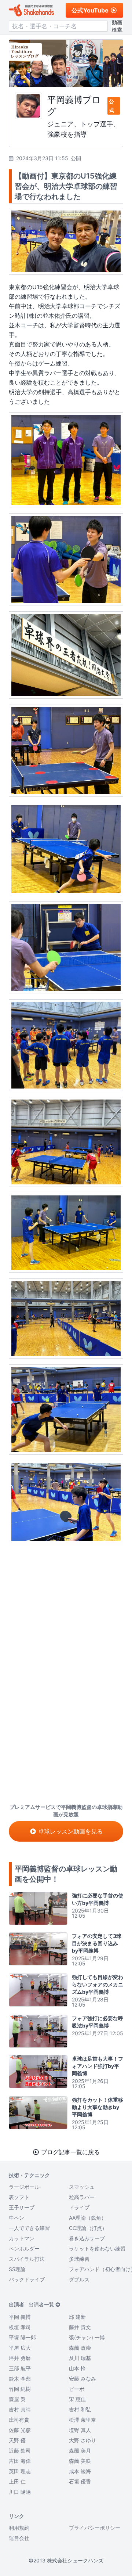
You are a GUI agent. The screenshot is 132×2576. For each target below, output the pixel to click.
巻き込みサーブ (87, 2238)
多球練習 (79, 2259)
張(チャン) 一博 (87, 2337)
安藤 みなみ (82, 2379)
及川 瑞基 (80, 2358)
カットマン (22, 2238)
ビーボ (77, 2389)
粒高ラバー (82, 2197)
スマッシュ (82, 2187)
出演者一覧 (41, 2304)
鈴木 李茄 (20, 2379)
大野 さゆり (82, 2440)
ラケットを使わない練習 (97, 2248)
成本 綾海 (80, 2471)
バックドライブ (27, 2279)
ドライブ (79, 2207)
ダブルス (79, 2279)
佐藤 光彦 (20, 2430)
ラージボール (24, 2187)
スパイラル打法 (27, 2259)
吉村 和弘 (80, 2409)
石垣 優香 (80, 2481)
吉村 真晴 (20, 2409)
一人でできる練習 (29, 2228)
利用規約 (19, 2528)
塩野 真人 (80, 2430)
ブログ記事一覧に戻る (70, 2152)
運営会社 (19, 2538)
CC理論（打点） (88, 2228)
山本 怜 (77, 2368)
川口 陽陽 (20, 2492)
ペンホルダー (24, 2248)
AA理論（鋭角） (88, 2218)
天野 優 (17, 2440)
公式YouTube (90, 10)
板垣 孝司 (20, 2327)
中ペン (16, 2218)
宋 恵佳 (77, 2399)
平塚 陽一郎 (22, 2337)
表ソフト (19, 2197)
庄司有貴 (19, 2420)
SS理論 (17, 2269)
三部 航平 (20, 2368)
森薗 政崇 (80, 2348)
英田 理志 (20, 2471)
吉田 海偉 (20, 2461)
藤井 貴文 (80, 2327)
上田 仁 (17, 2481)
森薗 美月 (80, 2451)
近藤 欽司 (20, 2451)
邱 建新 (77, 2317)
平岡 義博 (20, 2317)
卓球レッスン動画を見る (70, 1831)
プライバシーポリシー (95, 2528)
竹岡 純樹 (20, 2389)
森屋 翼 (17, 2399)
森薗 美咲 (80, 2461)
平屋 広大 (20, 2348)
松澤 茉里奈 (82, 2420)
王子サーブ (22, 2207)
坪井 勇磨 (20, 2358)
